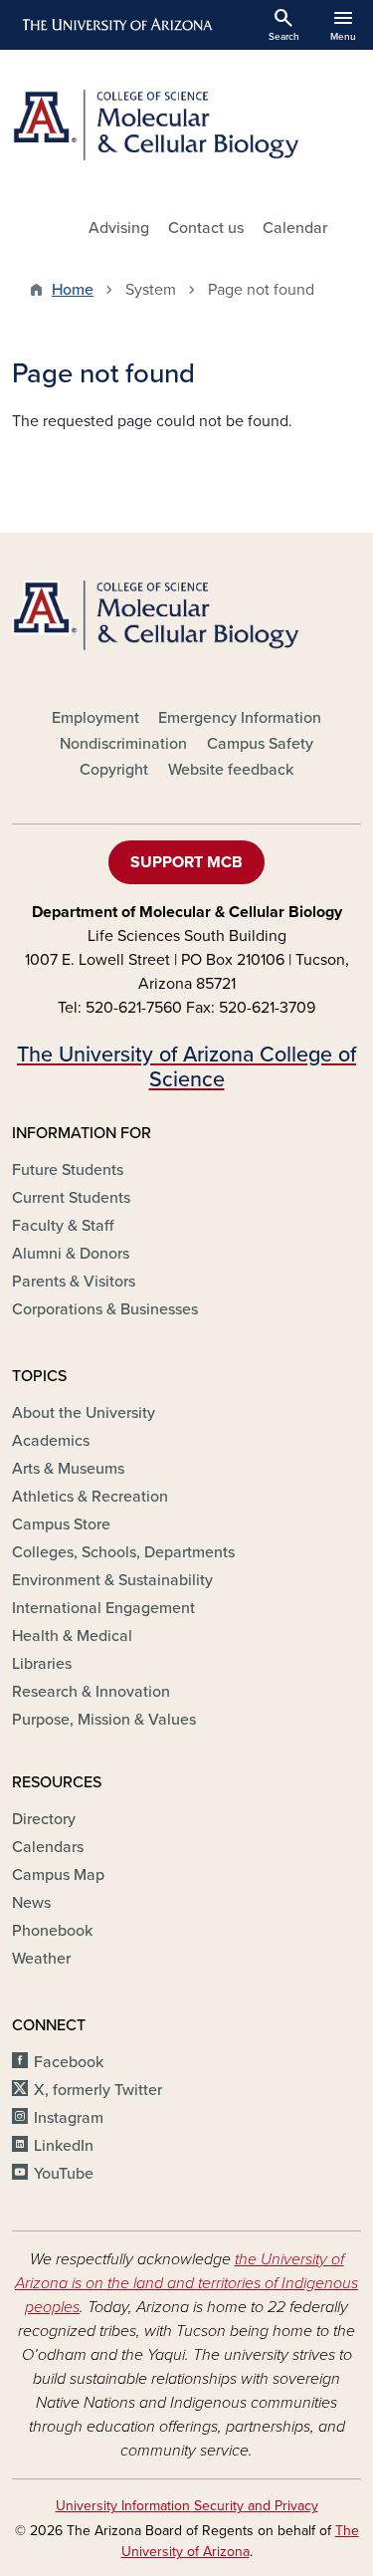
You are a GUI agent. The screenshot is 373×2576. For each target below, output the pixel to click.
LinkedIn (64, 2146)
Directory (44, 1819)
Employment (95, 718)
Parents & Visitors (74, 1282)
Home (73, 290)
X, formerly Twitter (98, 2090)
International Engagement (103, 1608)
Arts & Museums (68, 1469)
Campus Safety (260, 744)
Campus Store (61, 1524)
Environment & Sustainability (112, 1580)
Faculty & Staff (63, 1226)
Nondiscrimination (123, 744)
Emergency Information (240, 718)
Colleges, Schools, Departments (123, 1552)
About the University (84, 1413)
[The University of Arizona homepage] (116, 25)
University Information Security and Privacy (187, 2506)
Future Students (68, 1170)
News (31, 1903)
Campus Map (58, 1875)
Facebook (69, 2062)
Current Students (71, 1198)
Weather (41, 1959)
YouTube (64, 2174)
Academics (51, 1441)
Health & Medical (72, 1636)
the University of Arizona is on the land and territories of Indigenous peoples (186, 2283)
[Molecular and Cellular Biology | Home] (186, 125)
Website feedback (231, 770)
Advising (119, 228)
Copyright (114, 770)
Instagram (69, 2118)
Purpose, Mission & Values (104, 1720)
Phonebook (52, 1931)
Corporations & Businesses (105, 1309)
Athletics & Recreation (90, 1497)
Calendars (48, 1847)
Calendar (295, 228)
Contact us (206, 228)
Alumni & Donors (71, 1254)
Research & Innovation (91, 1692)
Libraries (42, 1664)
